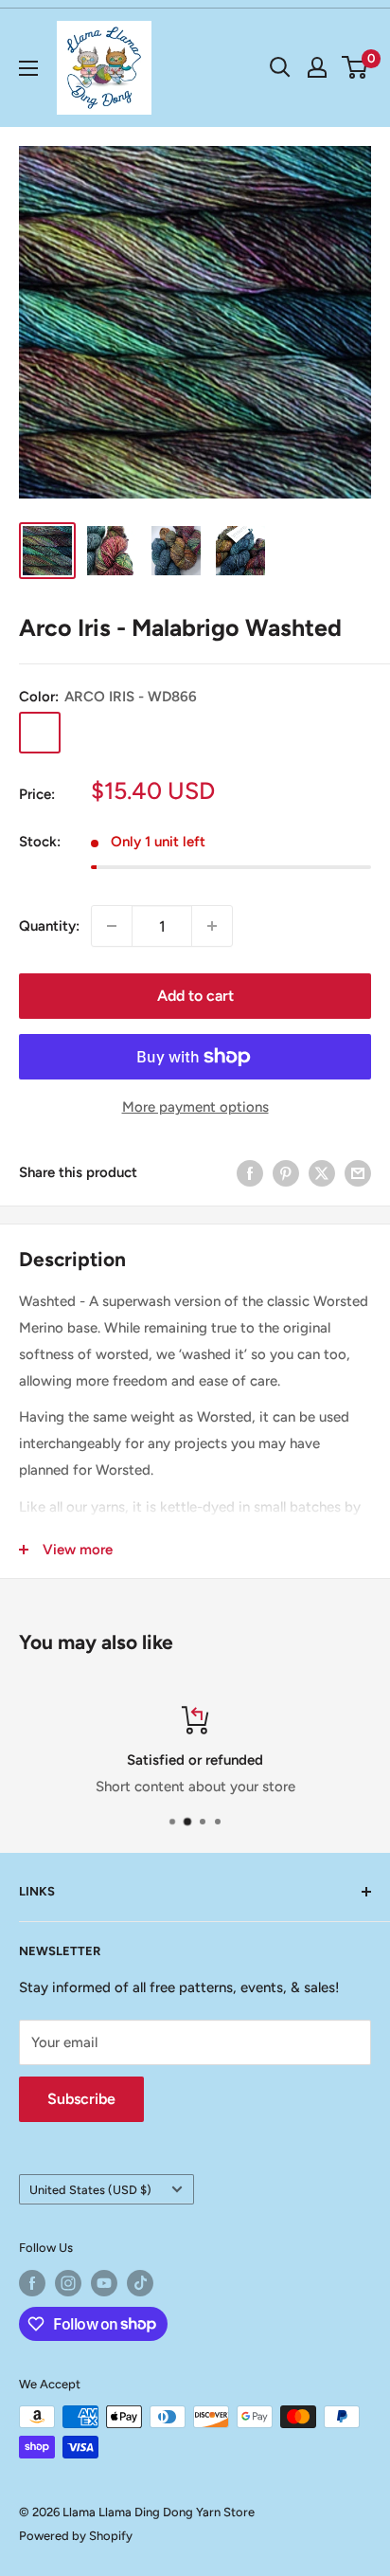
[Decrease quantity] (112, 926)
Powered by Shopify (76, 2536)
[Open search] (280, 67)
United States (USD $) (90, 2190)
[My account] (317, 67)
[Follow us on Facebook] (32, 2283)
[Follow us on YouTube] (104, 2283)
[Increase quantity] (212, 926)
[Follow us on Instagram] (68, 2283)
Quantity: (49, 926)
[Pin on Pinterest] (286, 1172)
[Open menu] (28, 68)
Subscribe (81, 2099)
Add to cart (195, 996)
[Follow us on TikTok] (140, 2283)
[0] (355, 67)
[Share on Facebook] (250, 1172)
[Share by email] (358, 1172)
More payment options (195, 1107)
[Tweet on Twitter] (322, 1172)
